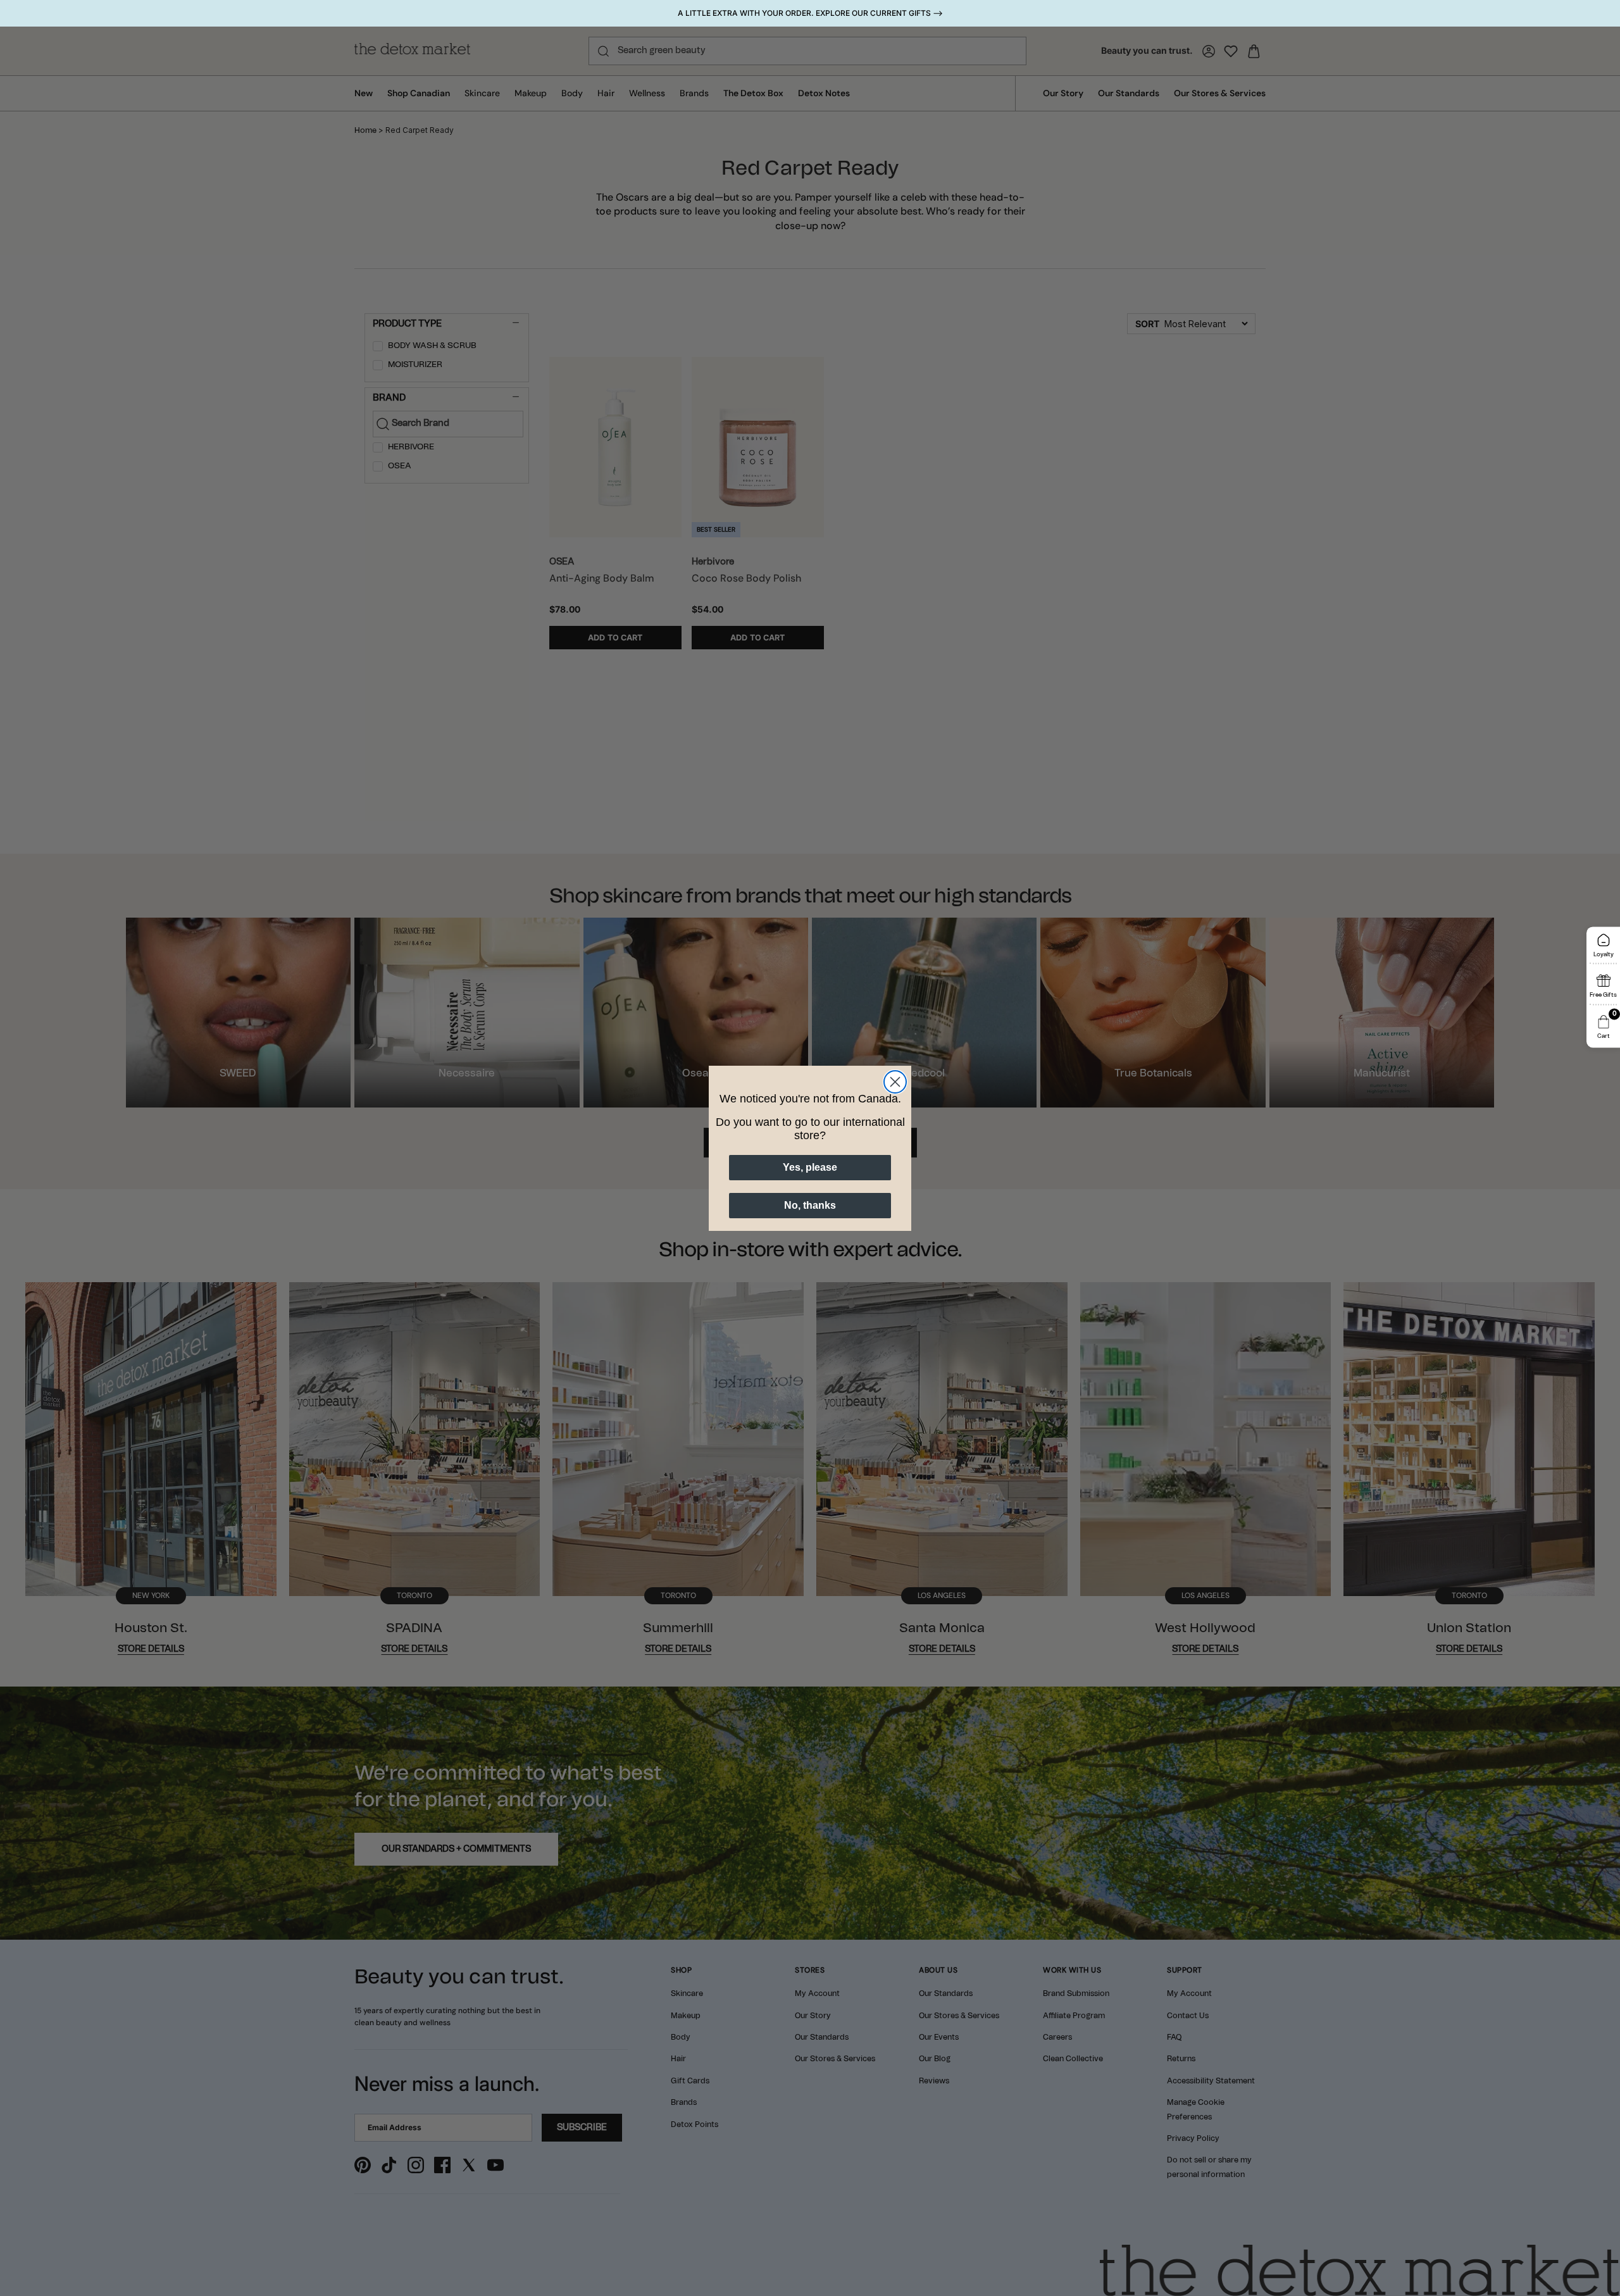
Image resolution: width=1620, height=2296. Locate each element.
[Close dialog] (895, 1082)
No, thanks (810, 1205)
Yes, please (810, 1167)
